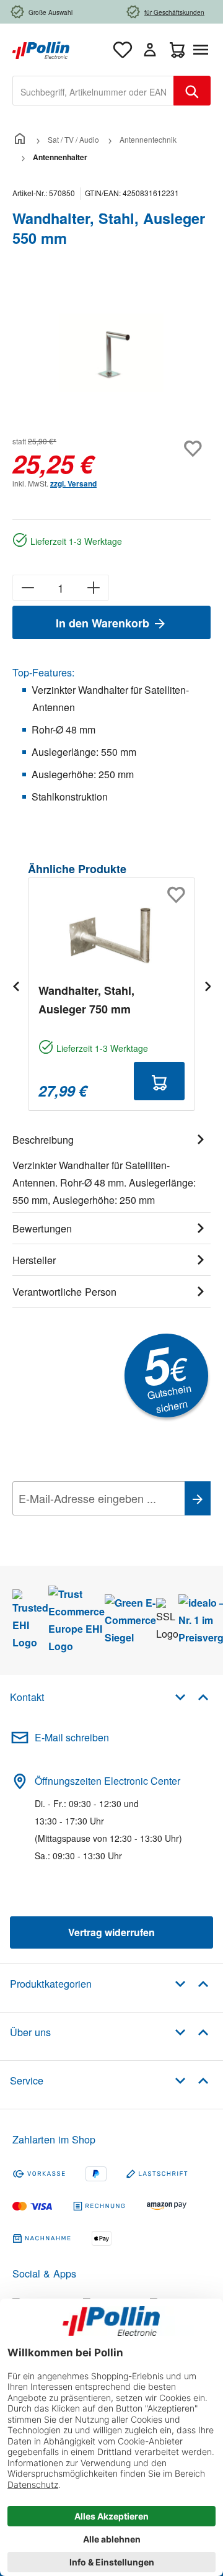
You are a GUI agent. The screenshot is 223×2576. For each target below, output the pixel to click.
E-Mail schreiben (72, 1737)
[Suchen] (192, 91)
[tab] (111, 1168)
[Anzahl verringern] (28, 588)
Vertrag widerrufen (111, 1932)
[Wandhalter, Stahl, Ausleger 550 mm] (111, 353)
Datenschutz (92, 1526)
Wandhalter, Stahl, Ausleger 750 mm (86, 1000)
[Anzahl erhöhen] (94, 588)
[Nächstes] (208, 986)
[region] (111, 353)
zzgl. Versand (73, 483)
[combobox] (93, 91)
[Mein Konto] (150, 50)
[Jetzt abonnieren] (198, 1498)
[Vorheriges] (15, 986)
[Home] (20, 139)
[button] (192, 1696)
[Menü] (203, 50)
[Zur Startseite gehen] (41, 49)
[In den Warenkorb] (159, 1081)
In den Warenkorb (104, 623)
